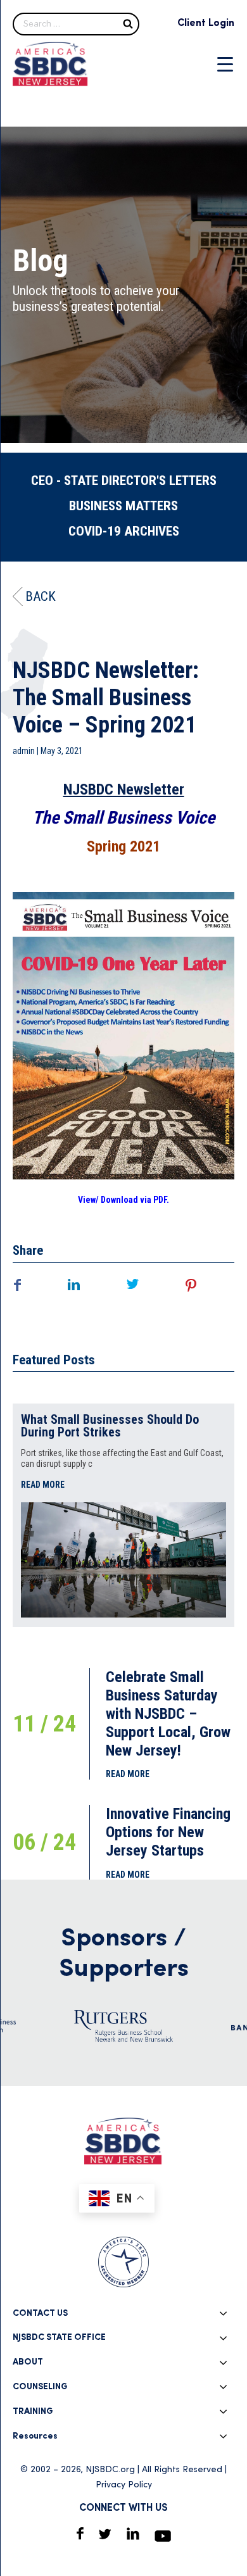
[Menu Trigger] (225, 64)
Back (41, 596)
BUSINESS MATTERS (123, 506)
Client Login (206, 23)
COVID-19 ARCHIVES (124, 531)
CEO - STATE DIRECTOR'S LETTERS (124, 481)
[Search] (128, 23)
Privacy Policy (124, 2485)
